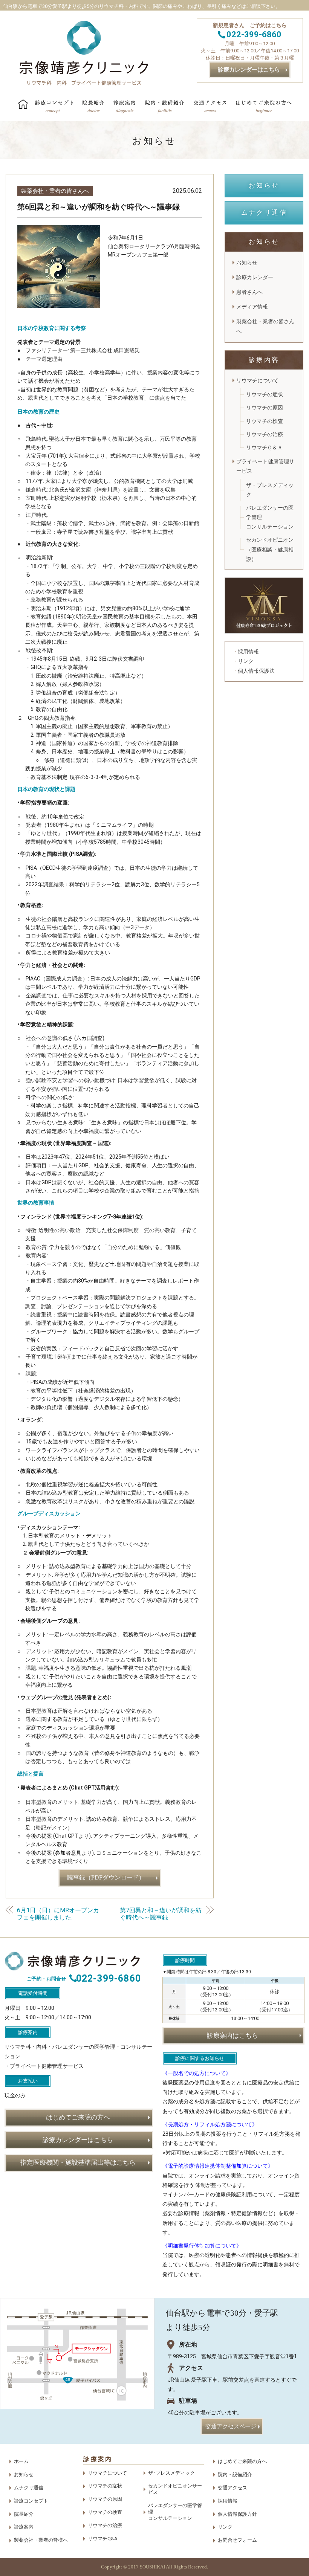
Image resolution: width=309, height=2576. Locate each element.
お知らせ (247, 263)
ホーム (21, 2461)
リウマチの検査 (265, 421)
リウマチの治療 (265, 434)
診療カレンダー (255, 277)
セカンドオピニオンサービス (175, 2489)
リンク (225, 2527)
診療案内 (24, 2527)
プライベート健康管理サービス (265, 466)
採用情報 (228, 2501)
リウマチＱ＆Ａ (264, 447)
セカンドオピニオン (270, 549)
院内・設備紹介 (235, 2474)
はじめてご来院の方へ (242, 2461)
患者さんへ (249, 292)
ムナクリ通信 (29, 2488)
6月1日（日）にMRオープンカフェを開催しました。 (58, 1914)
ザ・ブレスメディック (270, 490)
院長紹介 (24, 2514)
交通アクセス (233, 2488)
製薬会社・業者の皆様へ (41, 2540)
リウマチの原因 (265, 408)
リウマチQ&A (102, 2539)
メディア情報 (252, 307)
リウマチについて (257, 380)
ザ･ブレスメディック (171, 2473)
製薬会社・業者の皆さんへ (55, 191)
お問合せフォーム (237, 2540)
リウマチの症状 (265, 394)
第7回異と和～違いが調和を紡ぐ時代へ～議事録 (161, 1914)
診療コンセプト (31, 2501)
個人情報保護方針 (237, 2514)
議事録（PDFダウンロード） (106, 1877)
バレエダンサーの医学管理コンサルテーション (270, 517)
